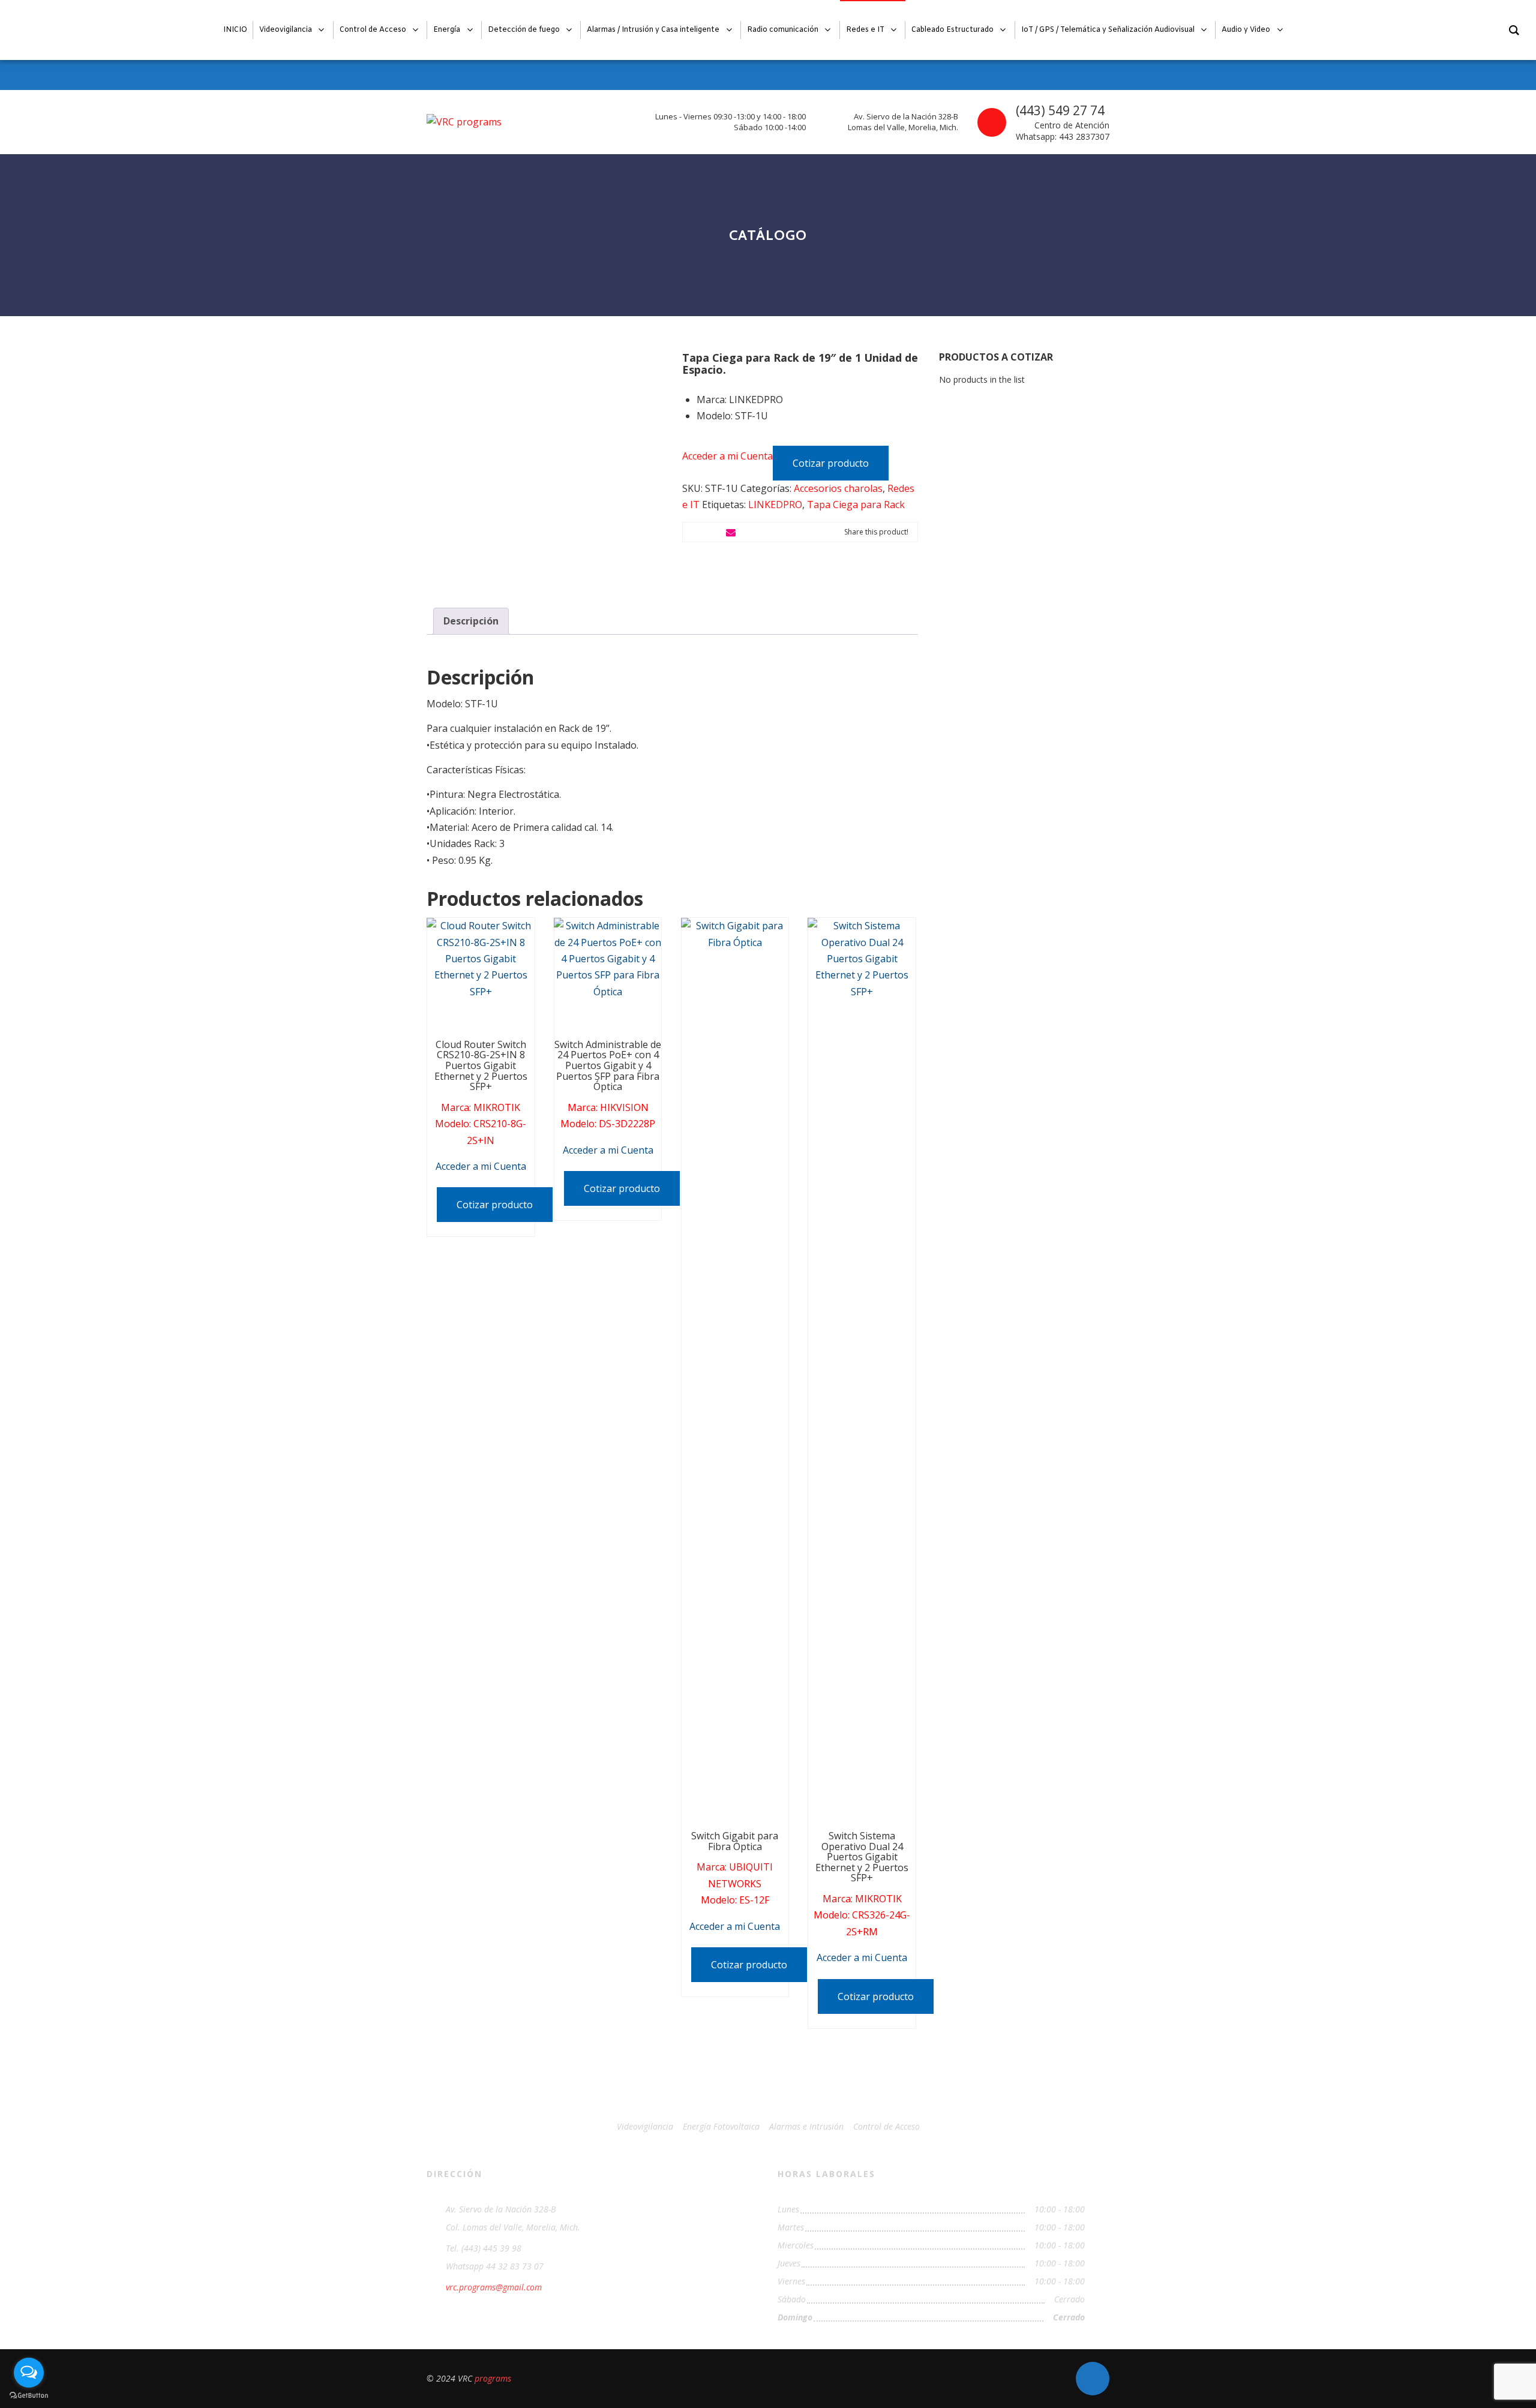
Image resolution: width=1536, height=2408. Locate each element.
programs (493, 2378)
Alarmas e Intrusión (806, 2126)
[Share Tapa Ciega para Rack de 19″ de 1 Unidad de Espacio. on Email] (731, 532)
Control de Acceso (886, 2126)
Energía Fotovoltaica (721, 2126)
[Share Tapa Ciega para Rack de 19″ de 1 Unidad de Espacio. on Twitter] (712, 532)
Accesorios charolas (838, 488)
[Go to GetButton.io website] (29, 2396)
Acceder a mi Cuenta (727, 455)
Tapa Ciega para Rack (856, 505)
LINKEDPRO (775, 505)
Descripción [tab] (471, 621)
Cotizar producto (831, 463)
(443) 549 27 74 (1060, 110)
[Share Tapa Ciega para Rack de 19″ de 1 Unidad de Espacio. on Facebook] (692, 532)
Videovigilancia (645, 2126)
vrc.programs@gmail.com (494, 2287)
